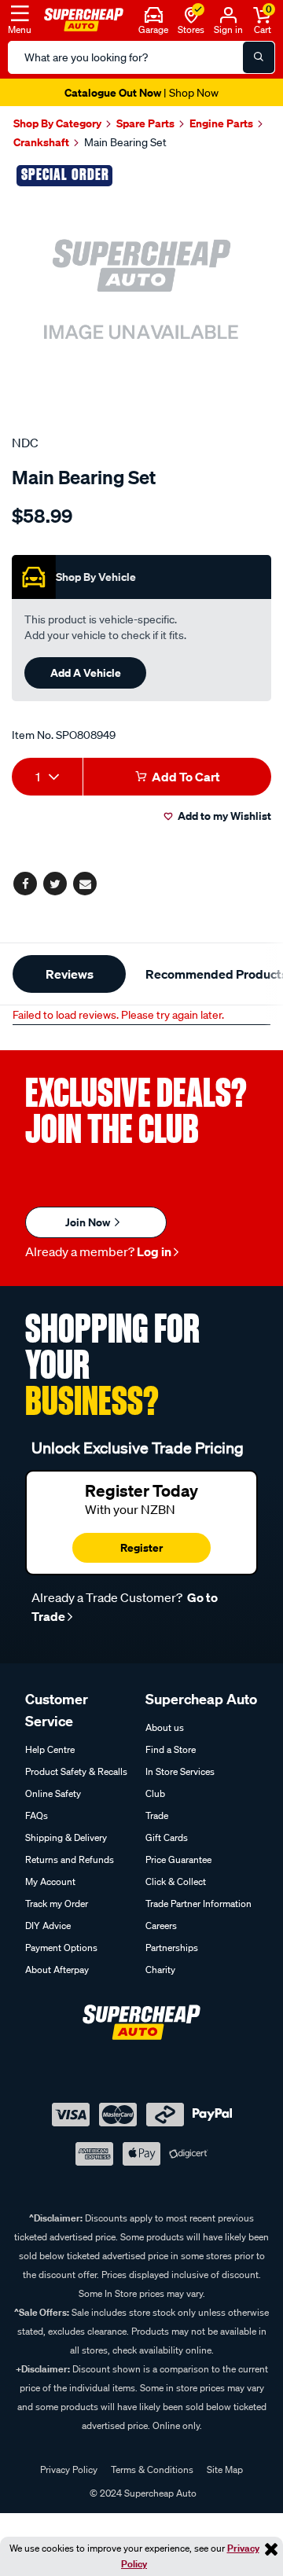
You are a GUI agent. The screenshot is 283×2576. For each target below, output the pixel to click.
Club (155, 1793)
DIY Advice (48, 1926)
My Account (50, 1881)
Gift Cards (167, 1837)
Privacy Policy (69, 2469)
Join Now (89, 1222)
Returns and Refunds (70, 1859)
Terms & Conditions (152, 2469)
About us (165, 1727)
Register (141, 1547)
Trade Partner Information (198, 1904)
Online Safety (53, 1793)
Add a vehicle (86, 672)
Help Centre (50, 1749)
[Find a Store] (191, 13)
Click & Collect (176, 1881)
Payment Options (61, 1948)
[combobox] (47, 777)
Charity (160, 1970)
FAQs (37, 1815)
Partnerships (172, 1948)
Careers (161, 1926)
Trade (157, 1815)
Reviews (70, 974)
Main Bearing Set (125, 142)
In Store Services (180, 1771)
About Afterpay (57, 1970)
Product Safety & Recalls (76, 1771)
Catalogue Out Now (141, 92)
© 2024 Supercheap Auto (142, 2493)
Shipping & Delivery (66, 1837)
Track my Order (57, 1904)
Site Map (225, 2469)
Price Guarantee (178, 1859)
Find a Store (171, 1749)
